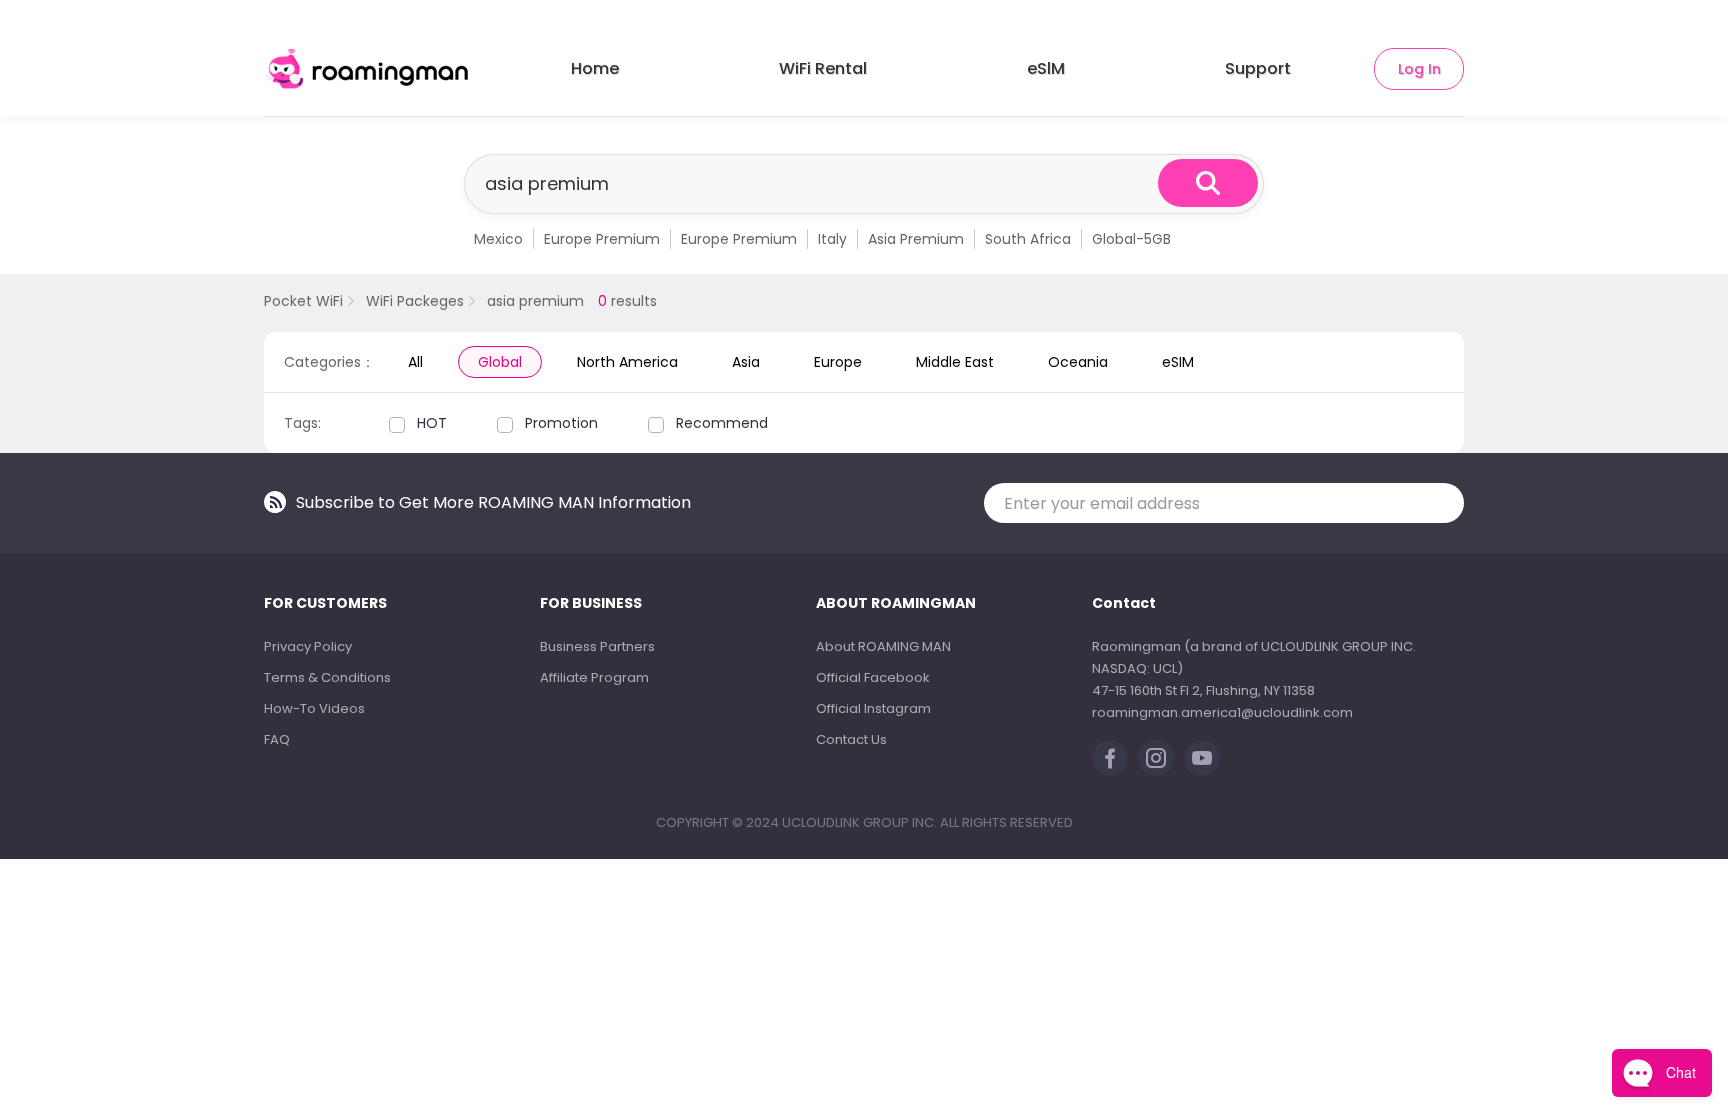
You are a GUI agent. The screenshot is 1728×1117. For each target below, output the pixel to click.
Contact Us (851, 739)
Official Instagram (873, 708)
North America (627, 362)
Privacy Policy (308, 646)
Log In (1419, 69)
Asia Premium (916, 239)
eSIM (1178, 362)
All (415, 362)
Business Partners (597, 646)
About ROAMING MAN (883, 646)
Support (1258, 68)
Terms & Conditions (327, 677)
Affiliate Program (594, 677)
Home (595, 68)
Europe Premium (602, 239)
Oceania (1078, 362)
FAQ (277, 739)
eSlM (1046, 68)
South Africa (1028, 239)
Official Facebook (873, 677)
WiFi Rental (823, 68)
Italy (832, 239)
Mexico (498, 239)
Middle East (955, 362)
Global (500, 362)
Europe (838, 362)
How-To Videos (314, 708)
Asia (746, 362)
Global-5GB (1131, 239)
